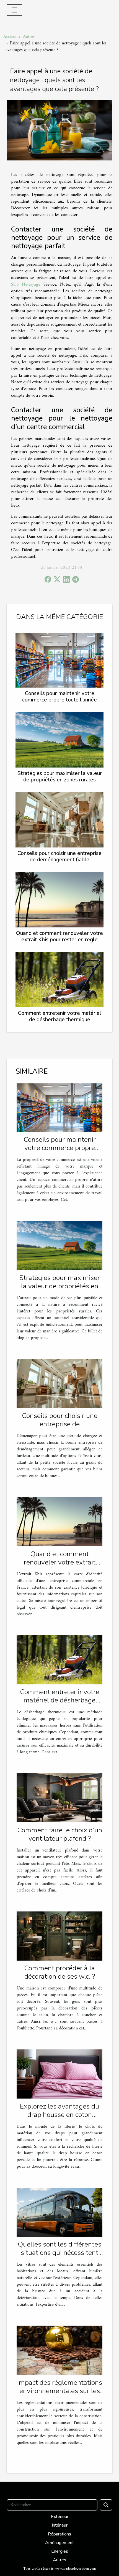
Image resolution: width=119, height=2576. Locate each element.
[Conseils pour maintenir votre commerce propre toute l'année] (59, 660)
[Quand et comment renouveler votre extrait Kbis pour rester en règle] (59, 900)
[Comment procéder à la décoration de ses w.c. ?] (59, 1936)
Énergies (60, 2551)
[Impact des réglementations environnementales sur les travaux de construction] (59, 2350)
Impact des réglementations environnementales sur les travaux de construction (60, 2391)
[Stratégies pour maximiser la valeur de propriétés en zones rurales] (59, 740)
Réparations (59, 2534)
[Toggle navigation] (14, 10)
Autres (29, 37)
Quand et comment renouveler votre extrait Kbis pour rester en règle (59, 936)
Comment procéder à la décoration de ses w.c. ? (59, 1972)
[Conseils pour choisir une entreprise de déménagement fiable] (59, 820)
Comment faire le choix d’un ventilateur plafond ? (60, 1834)
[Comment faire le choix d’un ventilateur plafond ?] (59, 1798)
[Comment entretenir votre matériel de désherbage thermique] (59, 980)
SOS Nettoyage (26, 285)
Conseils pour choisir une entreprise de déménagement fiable (59, 856)
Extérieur (60, 2517)
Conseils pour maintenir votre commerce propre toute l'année (59, 697)
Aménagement (59, 2543)
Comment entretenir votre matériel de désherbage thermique (60, 1016)
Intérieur (60, 2525)
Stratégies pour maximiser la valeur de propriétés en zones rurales (60, 777)
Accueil (10, 37)
